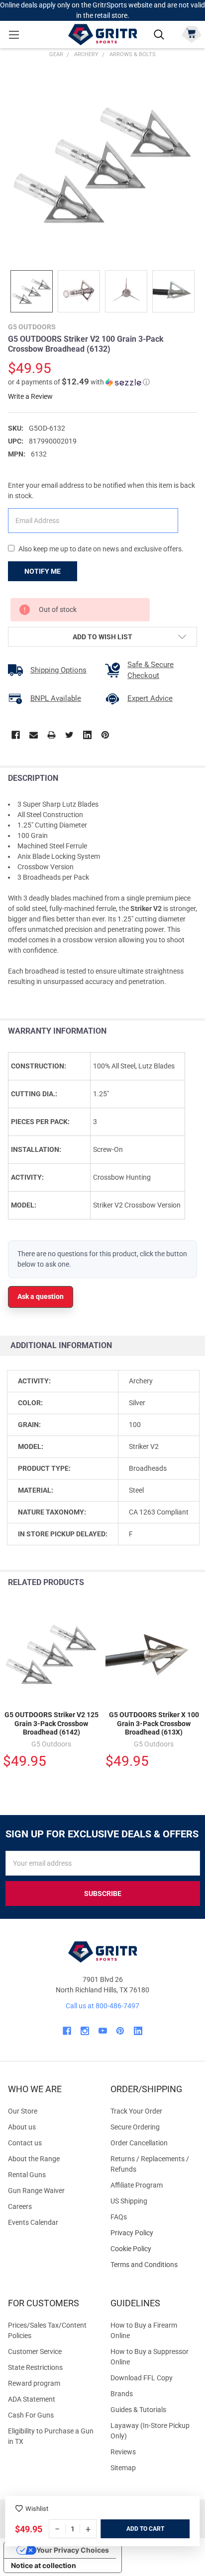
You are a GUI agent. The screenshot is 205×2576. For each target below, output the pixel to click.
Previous (174, 1583)
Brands (122, 2394)
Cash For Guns (31, 2415)
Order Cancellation (139, 2143)
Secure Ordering (135, 2127)
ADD (133, 2529)
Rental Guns (27, 2175)
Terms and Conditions (154, 2265)
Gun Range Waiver (36, 2191)
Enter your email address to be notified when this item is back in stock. (102, 491)
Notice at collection (44, 2565)
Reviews (123, 2452)
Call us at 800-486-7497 (102, 2006)
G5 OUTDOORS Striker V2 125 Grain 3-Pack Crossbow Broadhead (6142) (51, 1723)
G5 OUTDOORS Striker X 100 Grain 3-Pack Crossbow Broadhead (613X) (154, 1723)
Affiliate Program (137, 2185)
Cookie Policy (154, 2249)
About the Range (34, 2159)
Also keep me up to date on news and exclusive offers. (101, 549)
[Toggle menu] (14, 35)
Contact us (25, 2143)
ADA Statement (32, 2399)
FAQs (119, 2217)
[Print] (51, 735)
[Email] (34, 735)
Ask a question (41, 1296)
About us (22, 2127)
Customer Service (35, 2351)
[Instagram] (85, 2031)
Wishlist (37, 2509)
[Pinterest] (105, 735)
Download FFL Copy (142, 2378)
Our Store (23, 2111)
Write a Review (30, 396)
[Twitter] (69, 735)
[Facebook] (16, 735)
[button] (79, 382)
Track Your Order (136, 2111)
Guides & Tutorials (138, 2410)
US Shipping (129, 2201)
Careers (20, 2206)
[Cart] (191, 34)
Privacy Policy (154, 2233)
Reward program (34, 2383)
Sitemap (123, 2468)
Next (195, 1583)
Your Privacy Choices (73, 2550)
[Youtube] (103, 2031)
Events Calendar (33, 2222)
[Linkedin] (87, 735)
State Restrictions (35, 2367)
